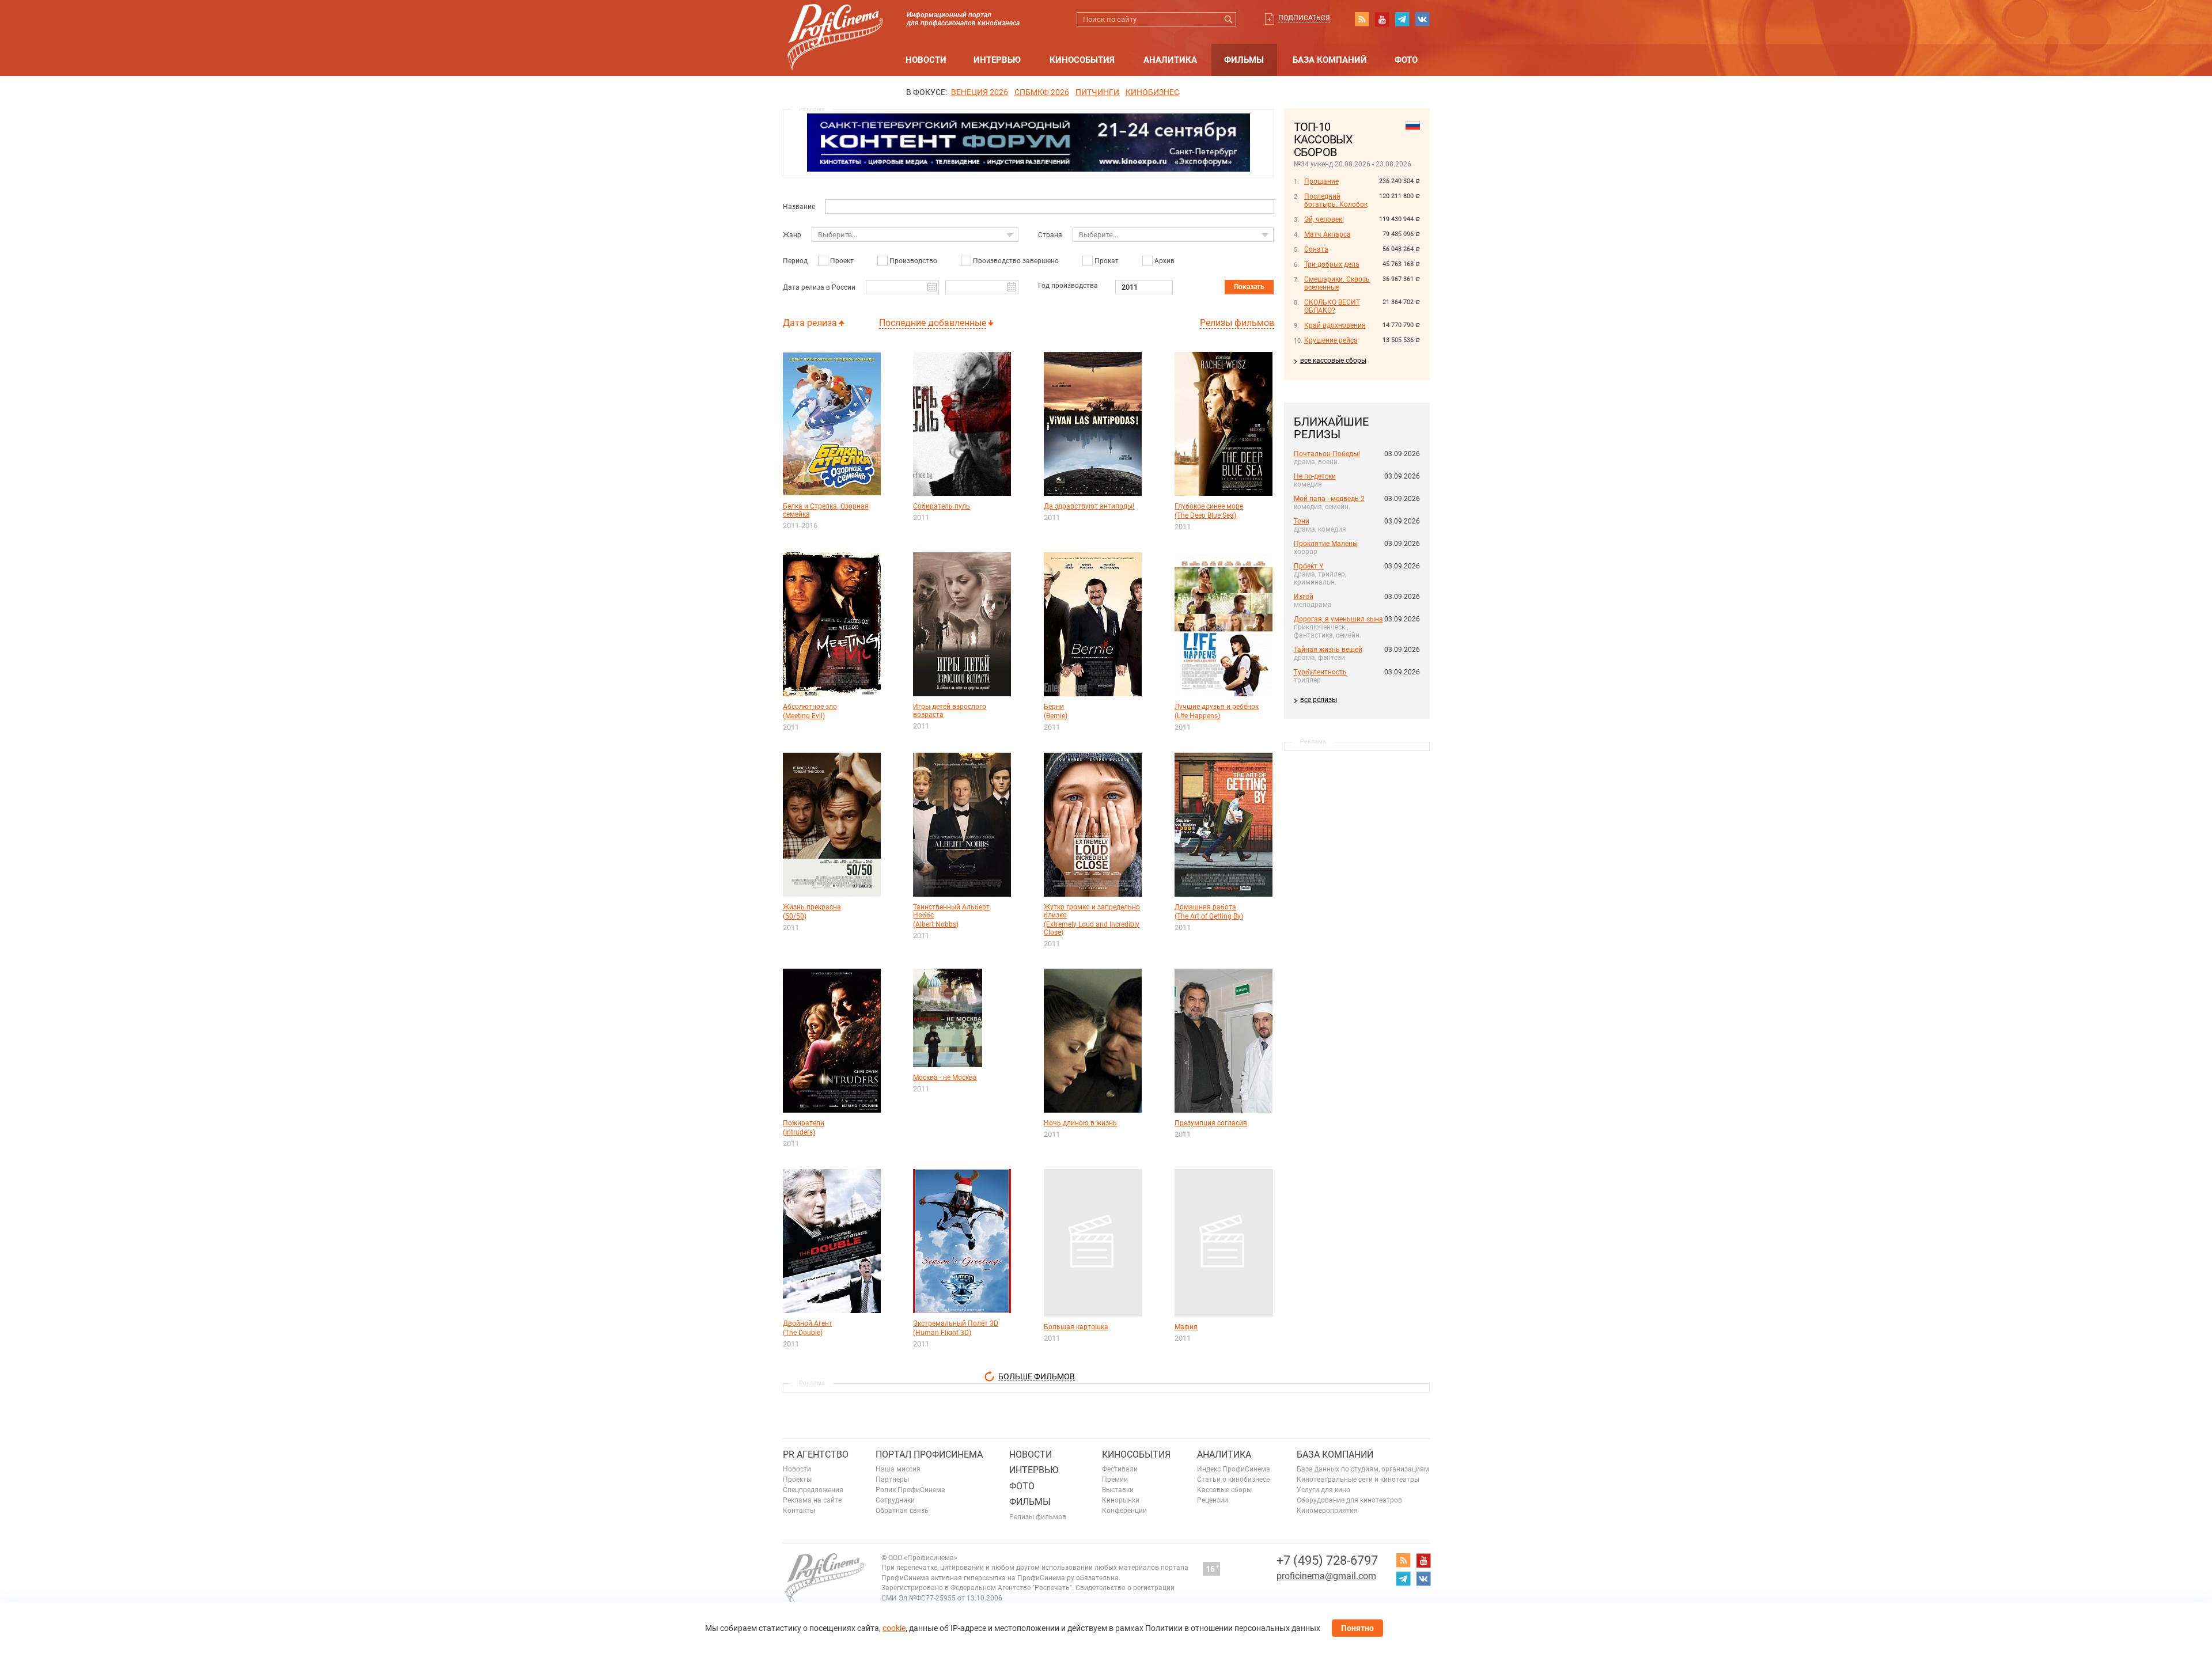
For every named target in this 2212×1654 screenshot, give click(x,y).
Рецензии (1213, 1500)
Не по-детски (1315, 476)
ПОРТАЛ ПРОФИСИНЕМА (929, 1454)
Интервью (997, 60)
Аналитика (1170, 60)
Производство (913, 261)
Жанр (792, 235)
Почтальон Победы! (1327, 454)
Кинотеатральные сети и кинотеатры (1358, 1480)
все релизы (1319, 700)
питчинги (1097, 92)
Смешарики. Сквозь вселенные (1337, 283)
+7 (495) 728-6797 (1327, 1560)
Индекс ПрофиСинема (1234, 1469)
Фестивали (1120, 1469)
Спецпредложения (813, 1490)
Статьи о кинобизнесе (1233, 1480)
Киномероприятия (1327, 1511)
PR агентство (816, 1454)
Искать (1229, 19)
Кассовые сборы (1224, 1490)
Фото (1406, 60)
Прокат (1107, 261)
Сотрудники (895, 1500)
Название (799, 207)
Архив (1164, 261)
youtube (1382, 19)
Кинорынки (1121, 1500)
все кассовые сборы (1333, 361)
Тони (1302, 521)
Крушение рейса (1331, 340)
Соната (1316, 249)
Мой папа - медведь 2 (1329, 499)
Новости (926, 60)
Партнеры (892, 1480)
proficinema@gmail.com (1326, 1576)
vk (1422, 19)
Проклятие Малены (1326, 544)
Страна (1050, 235)
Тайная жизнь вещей (1328, 650)
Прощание (1321, 181)
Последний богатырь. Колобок (1336, 200)
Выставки (1118, 1490)
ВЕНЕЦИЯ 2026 (980, 92)
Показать (1249, 287)
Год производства (1068, 286)
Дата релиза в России (819, 287)
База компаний (1330, 60)
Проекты (797, 1480)
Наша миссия (898, 1469)
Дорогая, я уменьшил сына (1338, 619)
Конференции (1124, 1511)
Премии (1115, 1480)
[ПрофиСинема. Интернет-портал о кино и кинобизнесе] (835, 24)
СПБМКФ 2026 (1042, 92)
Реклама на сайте (812, 1500)
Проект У (1309, 566)
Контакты (799, 1511)
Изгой (1304, 597)
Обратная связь (902, 1511)
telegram (1402, 19)
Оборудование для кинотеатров (1349, 1500)
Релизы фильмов (1237, 323)
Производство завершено (1016, 261)
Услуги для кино (1323, 1490)
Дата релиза (810, 323)
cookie (894, 1628)
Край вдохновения (1335, 325)
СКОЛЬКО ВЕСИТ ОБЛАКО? (1332, 306)
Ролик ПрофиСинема (910, 1490)
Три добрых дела (1332, 264)
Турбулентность (1320, 672)
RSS (1362, 19)
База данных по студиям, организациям (1363, 1469)
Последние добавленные (933, 323)
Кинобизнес (1152, 92)
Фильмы (1244, 60)
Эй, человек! (1324, 219)
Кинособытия (1082, 60)
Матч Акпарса (1327, 234)
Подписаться (1304, 18)
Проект (842, 261)
